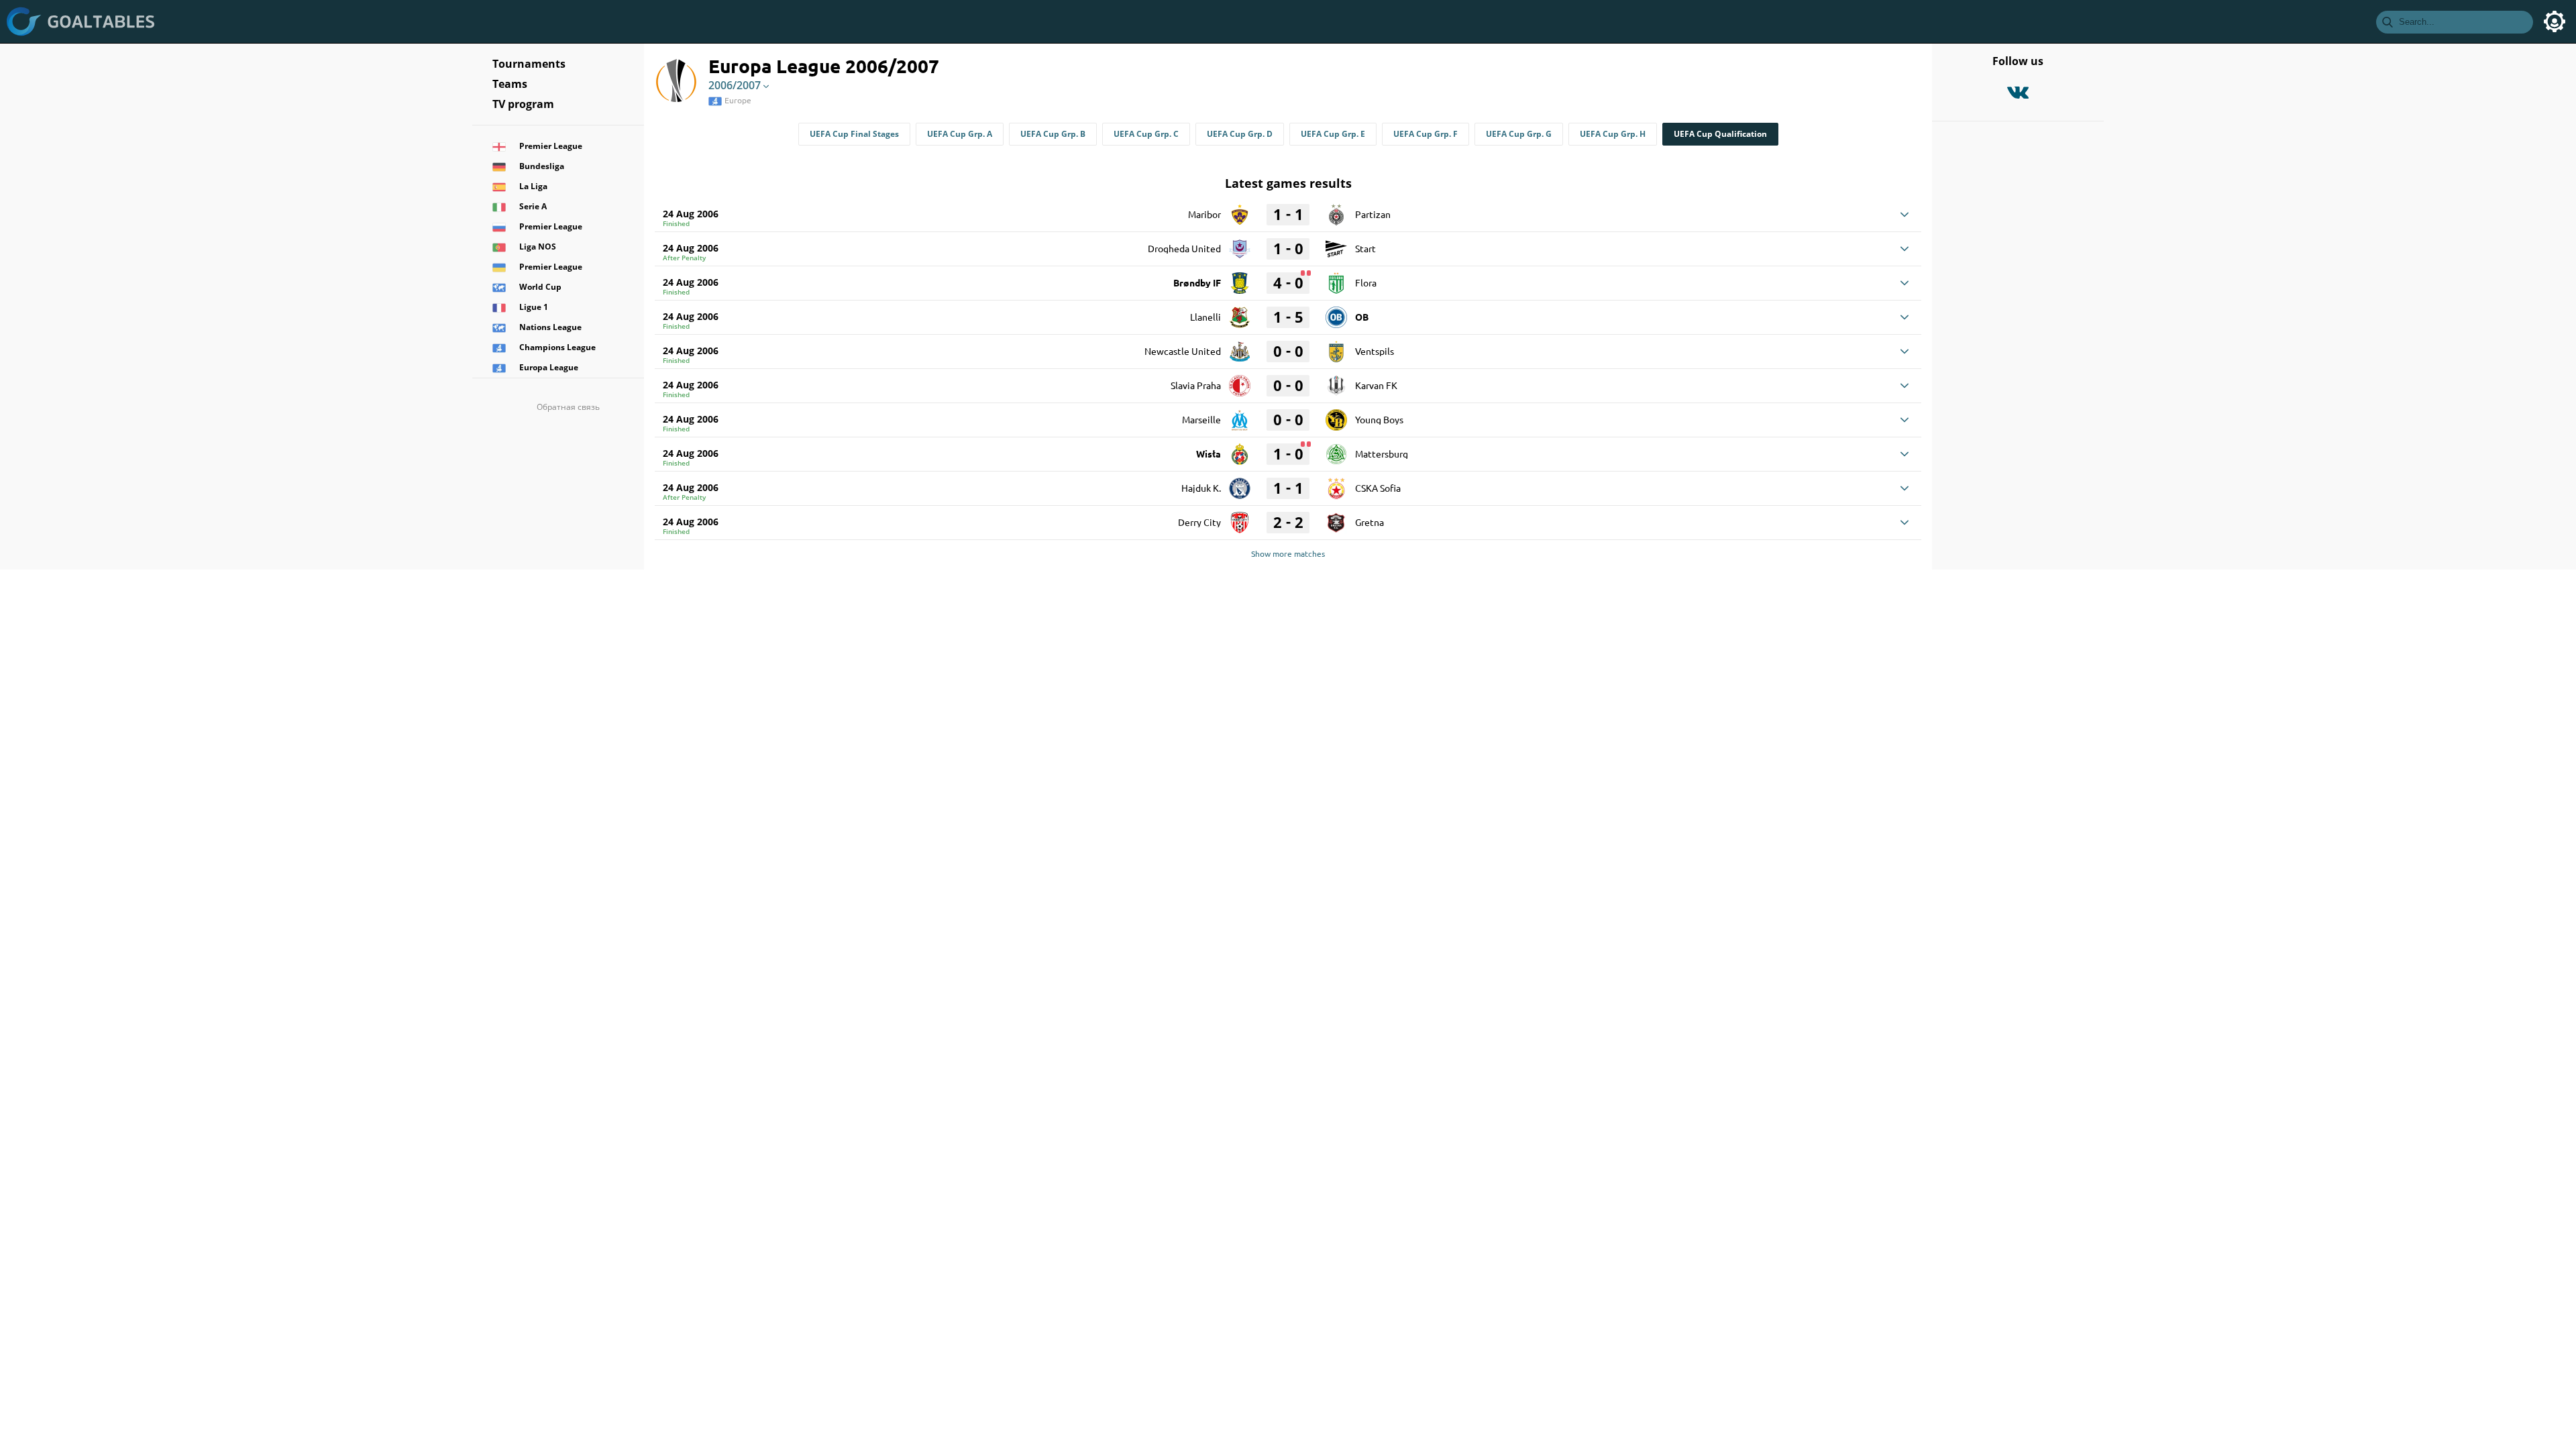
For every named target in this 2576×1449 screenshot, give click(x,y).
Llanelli (1205, 317)
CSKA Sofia (1378, 488)
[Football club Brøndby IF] (1240, 278)
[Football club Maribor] (1240, 210)
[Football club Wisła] (1240, 449)
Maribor (1204, 214)
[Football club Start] (1336, 244)
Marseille (1201, 419)
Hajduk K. (1201, 488)
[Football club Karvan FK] (1336, 381)
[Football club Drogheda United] (1240, 244)
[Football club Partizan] (1336, 210)
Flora (1366, 282)
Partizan (1373, 214)
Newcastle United (1183, 351)
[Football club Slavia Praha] (1240, 381)
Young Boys (1379, 419)
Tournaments (529, 64)
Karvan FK (1376, 385)
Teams (510, 84)
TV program (523, 104)
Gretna (1370, 522)
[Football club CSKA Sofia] (1336, 484)
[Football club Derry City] (1240, 518)
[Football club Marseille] (1240, 415)
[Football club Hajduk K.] (1240, 484)
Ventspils (1375, 351)
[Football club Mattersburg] (1336, 449)
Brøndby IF (1197, 282)
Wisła (1209, 453)
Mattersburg (1382, 453)
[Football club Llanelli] (1240, 313)
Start (1365, 248)
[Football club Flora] (1336, 278)
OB (1362, 317)
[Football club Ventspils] (1336, 347)
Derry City (1199, 522)
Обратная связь (568, 407)
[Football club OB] (1336, 313)
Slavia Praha (1196, 385)
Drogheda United (1184, 248)
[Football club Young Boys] (1336, 415)
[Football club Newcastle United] (1240, 347)
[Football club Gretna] (1336, 518)
